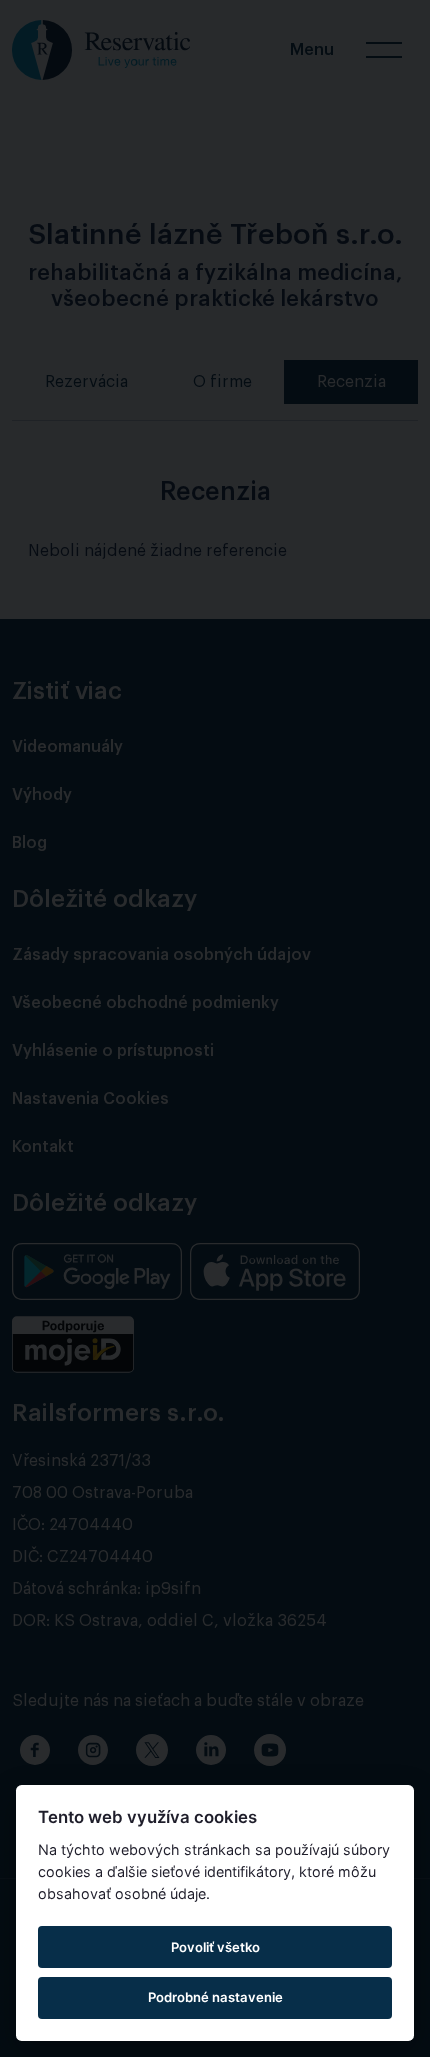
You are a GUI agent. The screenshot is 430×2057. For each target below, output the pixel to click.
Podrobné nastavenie (215, 1997)
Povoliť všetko (215, 1947)
